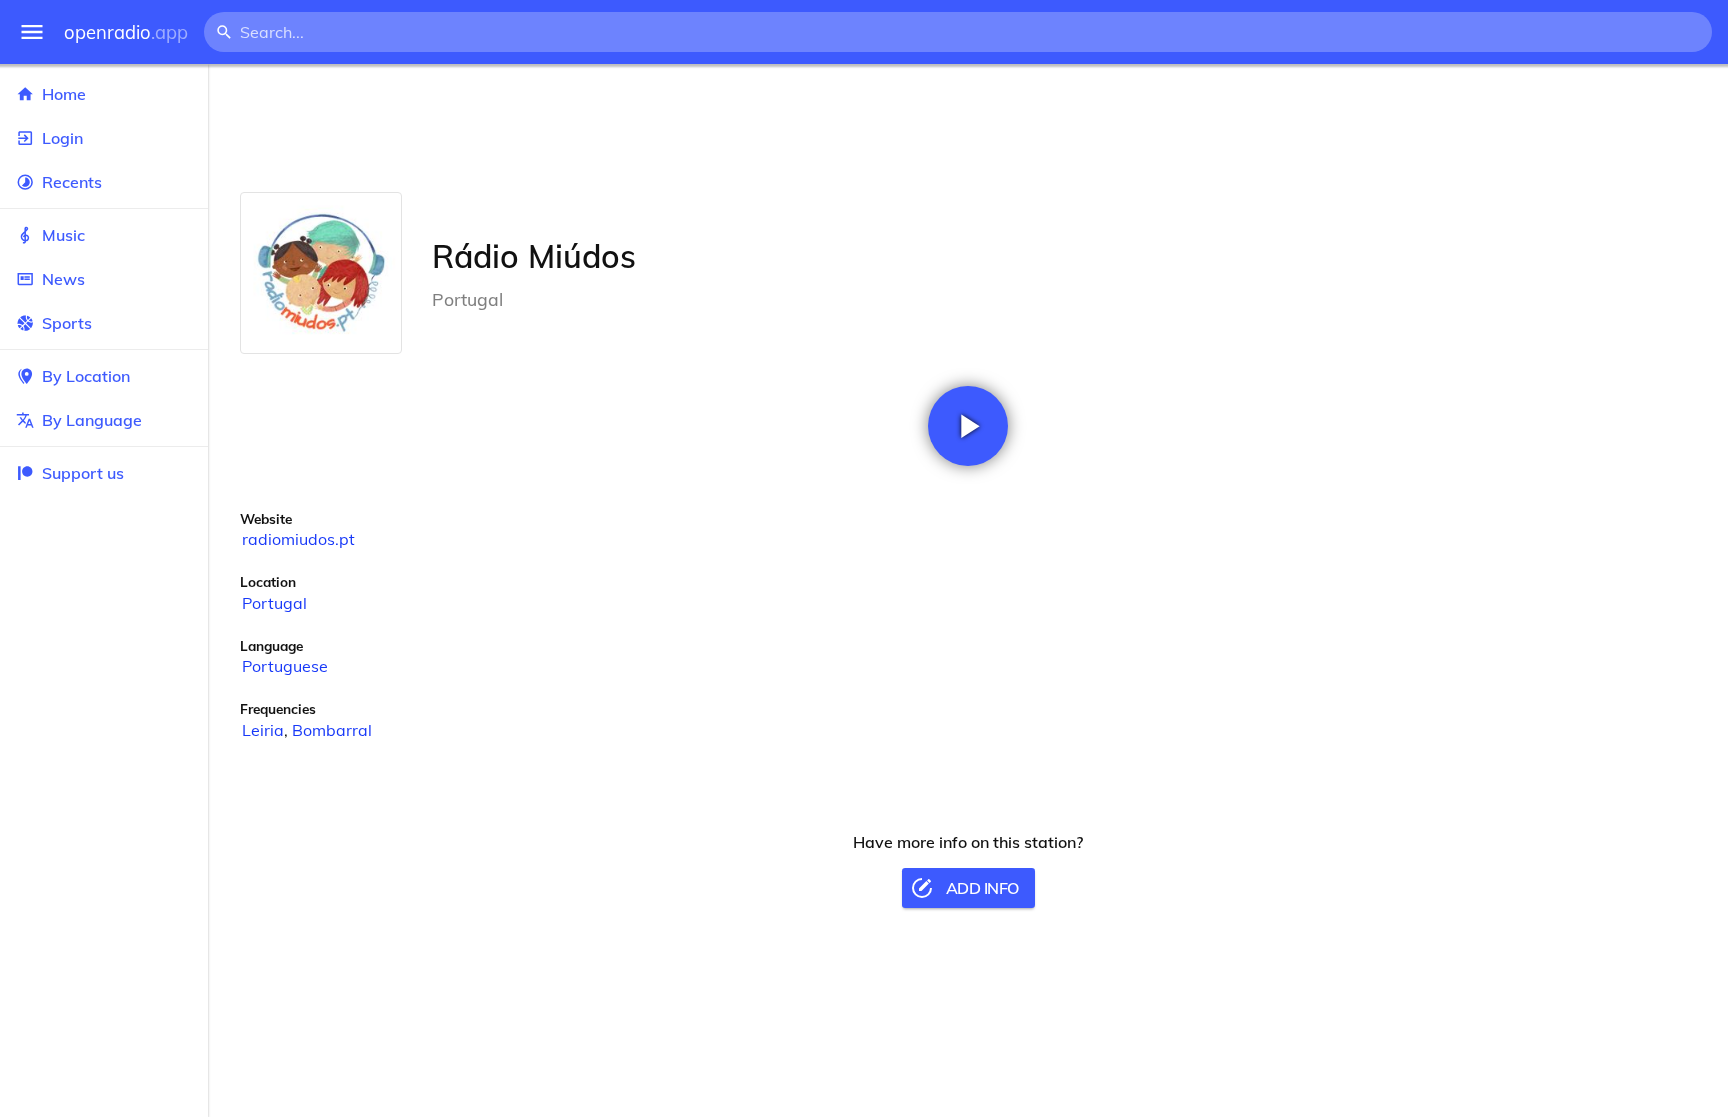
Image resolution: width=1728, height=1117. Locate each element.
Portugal (274, 603)
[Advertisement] (968, 128)
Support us (83, 473)
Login (62, 138)
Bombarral (332, 730)
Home (64, 94)
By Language (92, 420)
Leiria (263, 730)
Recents (72, 182)
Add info (982, 888)
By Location (86, 376)
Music (63, 235)
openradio (126, 32)
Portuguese (285, 666)
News (63, 279)
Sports (67, 323)
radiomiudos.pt (298, 539)
